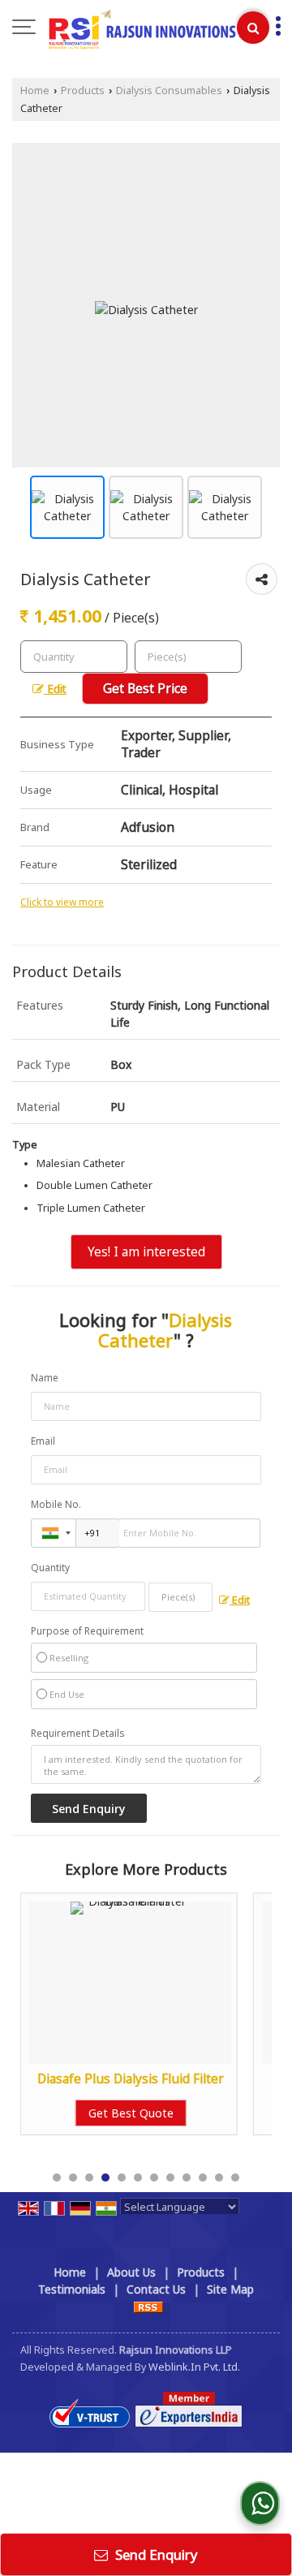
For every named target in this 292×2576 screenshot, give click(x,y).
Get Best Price (145, 689)
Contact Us (156, 2289)
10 (203, 2178)
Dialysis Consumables (169, 90)
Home (35, 90)
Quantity (50, 1568)
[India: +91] (54, 1533)
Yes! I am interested (146, 1252)
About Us (131, 2272)
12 (235, 2178)
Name (45, 1378)
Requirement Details (77, 1734)
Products (83, 90)
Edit (55, 689)
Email (43, 1441)
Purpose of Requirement (87, 1631)
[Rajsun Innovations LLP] (154, 28)
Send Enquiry (155, 2554)
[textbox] (188, 657)
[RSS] (148, 2306)
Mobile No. (56, 1504)
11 (219, 2178)
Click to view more (62, 902)
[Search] (253, 28)
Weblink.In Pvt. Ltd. (194, 2367)
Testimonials (72, 2289)
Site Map (230, 2289)
